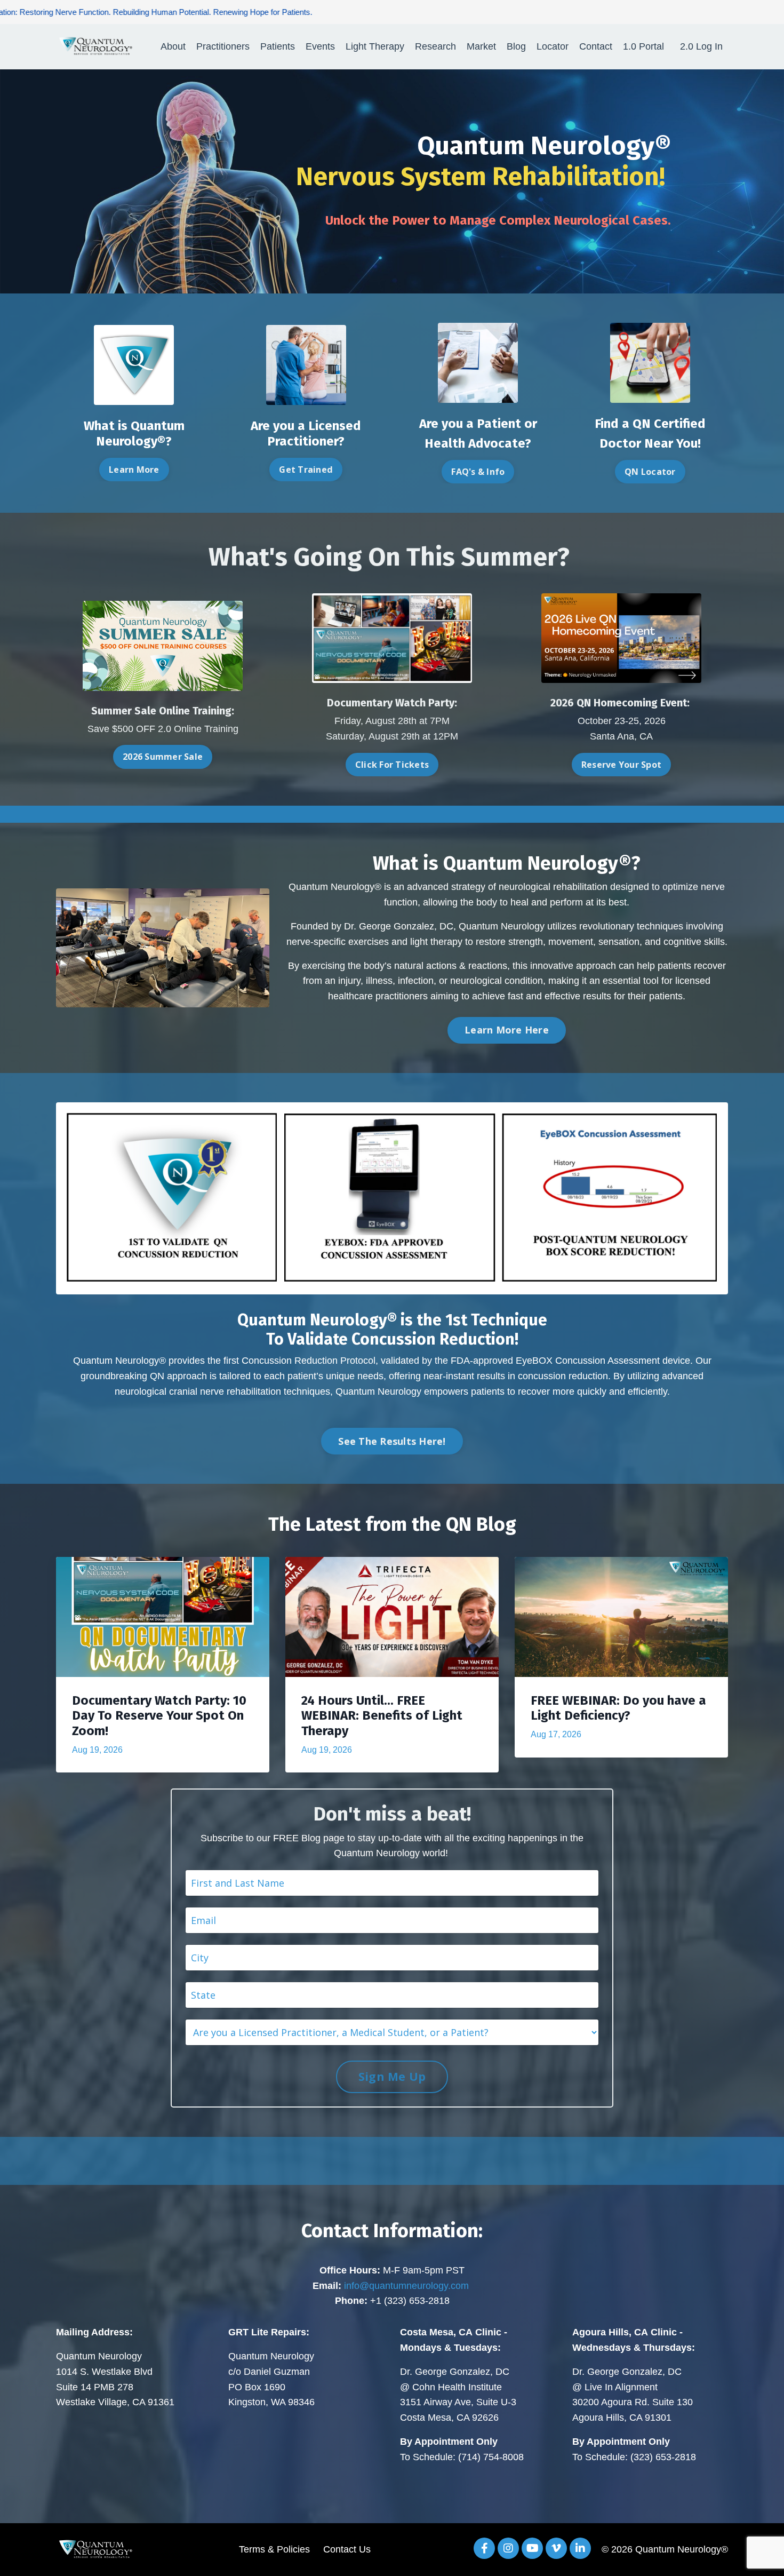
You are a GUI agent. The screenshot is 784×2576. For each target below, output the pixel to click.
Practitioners (223, 46)
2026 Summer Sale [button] (163, 757)
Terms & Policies (274, 2549)
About (173, 46)
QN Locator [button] (650, 472)
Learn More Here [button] (507, 1030)
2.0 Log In (701, 46)
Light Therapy (375, 46)
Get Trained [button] (306, 470)
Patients (278, 46)
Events (320, 46)
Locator (553, 46)
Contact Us (347, 2549)
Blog (516, 46)
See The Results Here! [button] (392, 1441)
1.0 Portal (643, 46)
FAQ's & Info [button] (478, 472)
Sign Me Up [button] (392, 2076)
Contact (596, 46)
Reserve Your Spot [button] (621, 765)
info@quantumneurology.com (406, 2286)
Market (481, 46)
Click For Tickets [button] (392, 765)
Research (435, 46)
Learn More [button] (134, 470)
